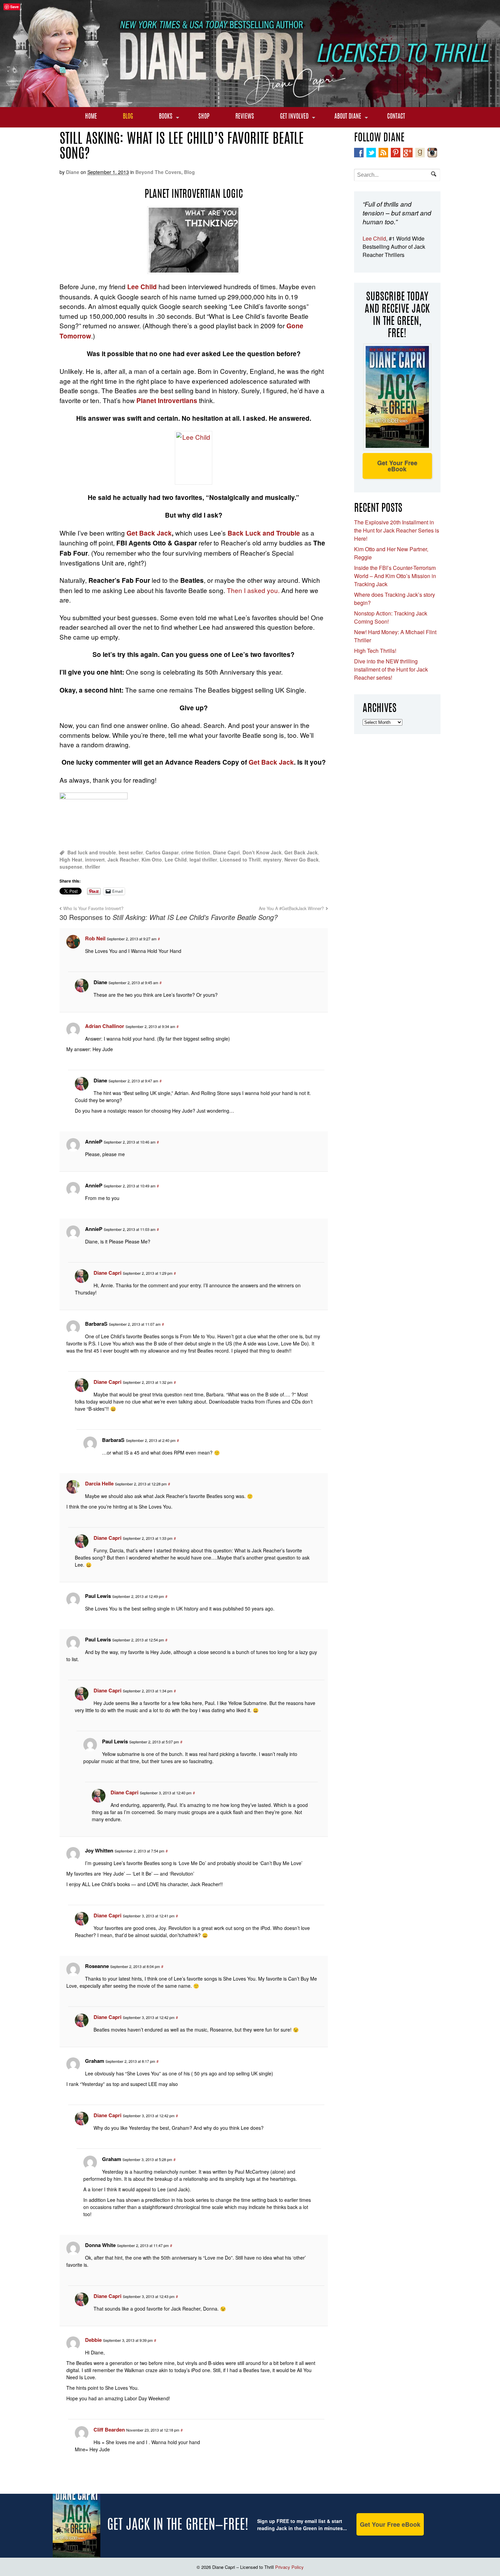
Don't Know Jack (262, 852)
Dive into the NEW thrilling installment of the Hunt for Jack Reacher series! (391, 669)
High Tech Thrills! (375, 651)
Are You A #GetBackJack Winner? (291, 908)
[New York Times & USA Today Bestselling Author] (250, 103)
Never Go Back (302, 859)
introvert (95, 859)
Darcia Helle (99, 1483)
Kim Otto (152, 859)
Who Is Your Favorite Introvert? (93, 908)
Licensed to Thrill (240, 859)
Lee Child (176, 859)
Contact (396, 117)
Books (166, 117)
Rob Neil (95, 938)
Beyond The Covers (158, 172)
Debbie (93, 2340)
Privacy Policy (289, 2567)
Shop (204, 117)
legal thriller (203, 859)
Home (91, 117)
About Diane (348, 117)
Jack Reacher (123, 859)
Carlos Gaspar (162, 852)
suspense (71, 867)
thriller (93, 867)
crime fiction (196, 852)
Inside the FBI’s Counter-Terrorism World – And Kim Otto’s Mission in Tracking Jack (395, 576)
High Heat (71, 859)
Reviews (245, 117)
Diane (73, 172)
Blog (128, 117)
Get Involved (294, 117)
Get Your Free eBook (397, 466)
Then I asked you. (254, 590)
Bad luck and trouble (92, 852)
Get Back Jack (149, 533)
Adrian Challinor (105, 1026)
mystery (272, 859)
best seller (131, 852)
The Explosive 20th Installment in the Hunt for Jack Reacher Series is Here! (397, 530)
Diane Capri (226, 852)
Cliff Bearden (109, 2430)
